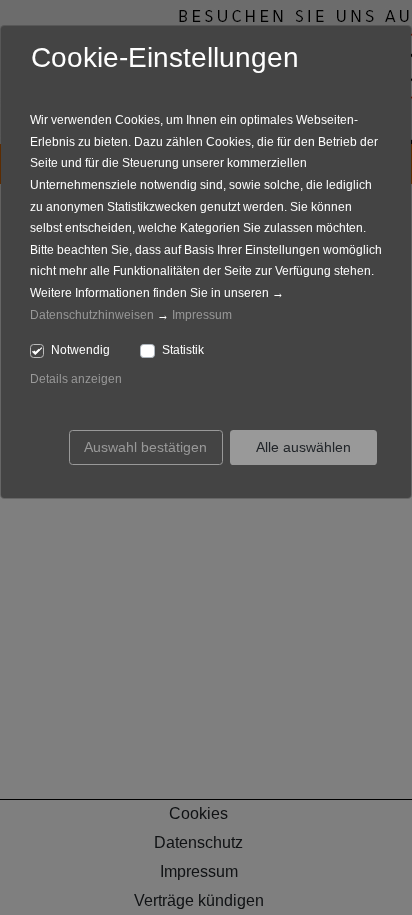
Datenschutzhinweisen (92, 315)
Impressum (202, 315)
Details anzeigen (76, 379)
